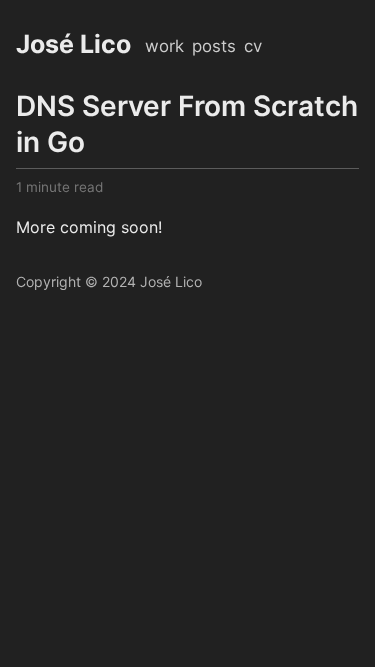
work (164, 46)
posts (214, 46)
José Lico (73, 44)
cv (253, 46)
